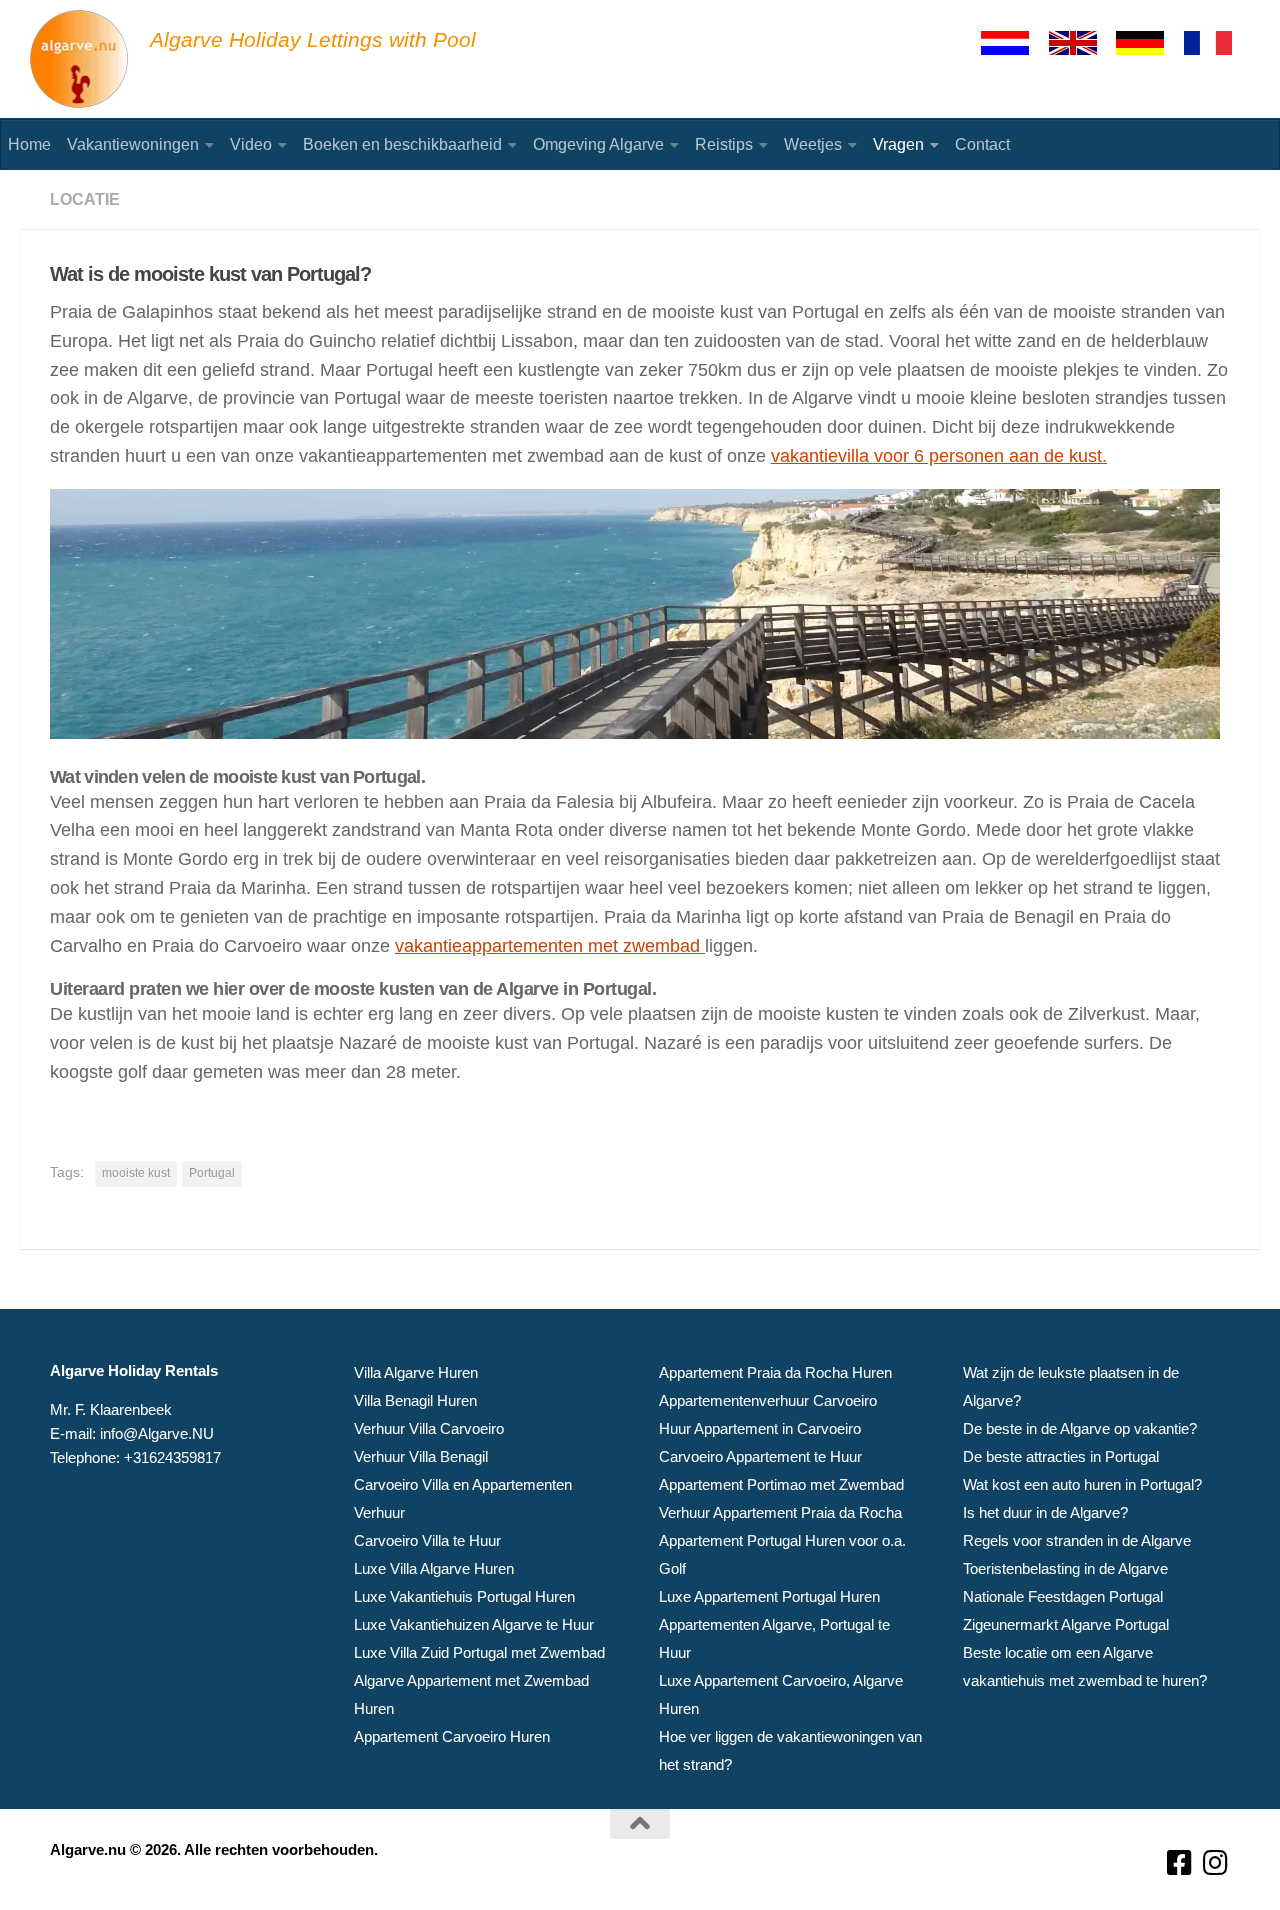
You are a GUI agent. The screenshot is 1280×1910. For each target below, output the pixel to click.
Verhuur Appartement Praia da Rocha (780, 1512)
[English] (1082, 43)
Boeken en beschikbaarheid (402, 144)
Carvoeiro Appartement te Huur (760, 1456)
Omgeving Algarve (598, 144)
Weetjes (813, 144)
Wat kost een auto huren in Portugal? (1082, 1484)
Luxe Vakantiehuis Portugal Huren (464, 1596)
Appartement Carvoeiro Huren (452, 1736)
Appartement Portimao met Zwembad (781, 1484)
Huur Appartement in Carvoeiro (760, 1428)
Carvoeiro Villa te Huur (427, 1540)
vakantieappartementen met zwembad (550, 946)
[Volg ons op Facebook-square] (1180, 1863)
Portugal (212, 1173)
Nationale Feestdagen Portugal (1063, 1596)
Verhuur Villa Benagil (421, 1456)
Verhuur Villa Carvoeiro (429, 1428)
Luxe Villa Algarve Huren (434, 1568)
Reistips (724, 144)
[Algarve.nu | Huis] (80, 60)
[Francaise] (1217, 43)
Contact (982, 144)
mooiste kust (136, 1173)
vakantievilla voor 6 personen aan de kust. (939, 456)
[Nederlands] (1014, 43)
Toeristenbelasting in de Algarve (1065, 1568)
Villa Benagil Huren (415, 1400)
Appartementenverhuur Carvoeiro (768, 1400)
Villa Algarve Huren (416, 1372)
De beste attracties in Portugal (1061, 1456)
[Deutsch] (1149, 43)
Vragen (898, 144)
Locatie (85, 199)
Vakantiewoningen (133, 144)
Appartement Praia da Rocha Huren (775, 1372)
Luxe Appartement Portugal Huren (769, 1596)
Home (29, 144)
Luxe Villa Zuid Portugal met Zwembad (479, 1652)
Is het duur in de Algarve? (1045, 1512)
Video (251, 144)
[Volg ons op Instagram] (1216, 1863)
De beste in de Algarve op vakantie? (1080, 1428)
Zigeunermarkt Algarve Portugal (1066, 1624)
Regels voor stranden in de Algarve (1077, 1540)
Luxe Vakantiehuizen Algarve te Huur (474, 1624)
